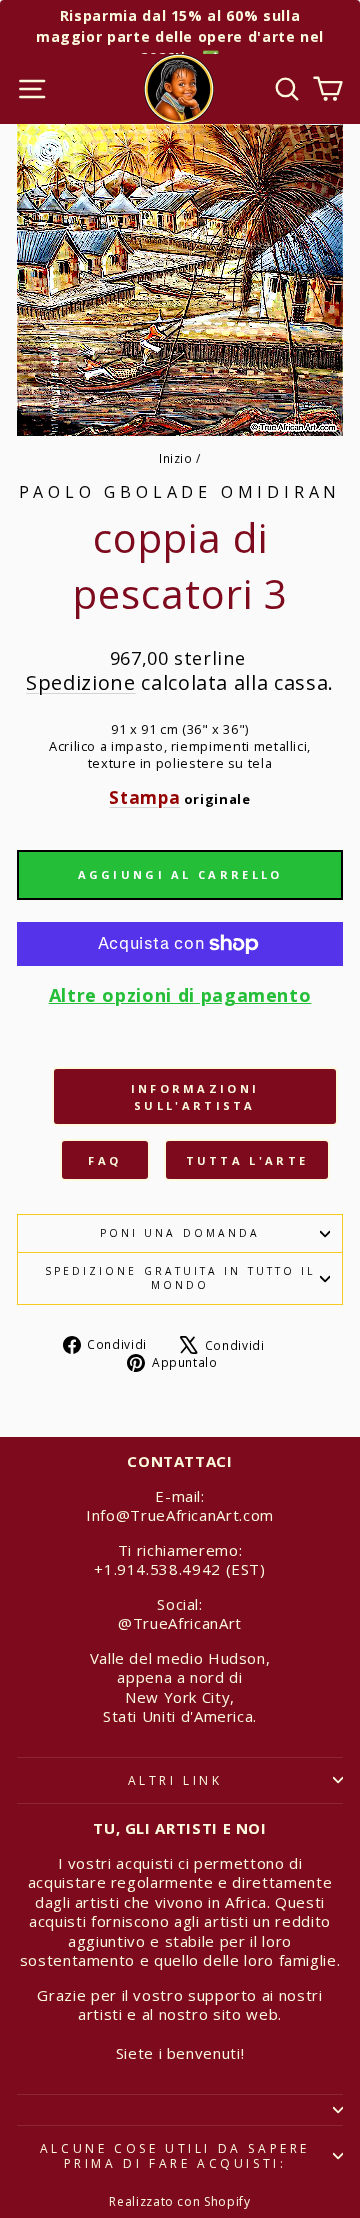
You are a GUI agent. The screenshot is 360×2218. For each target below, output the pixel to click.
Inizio (176, 458)
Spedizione (80, 682)
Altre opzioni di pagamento (180, 995)
